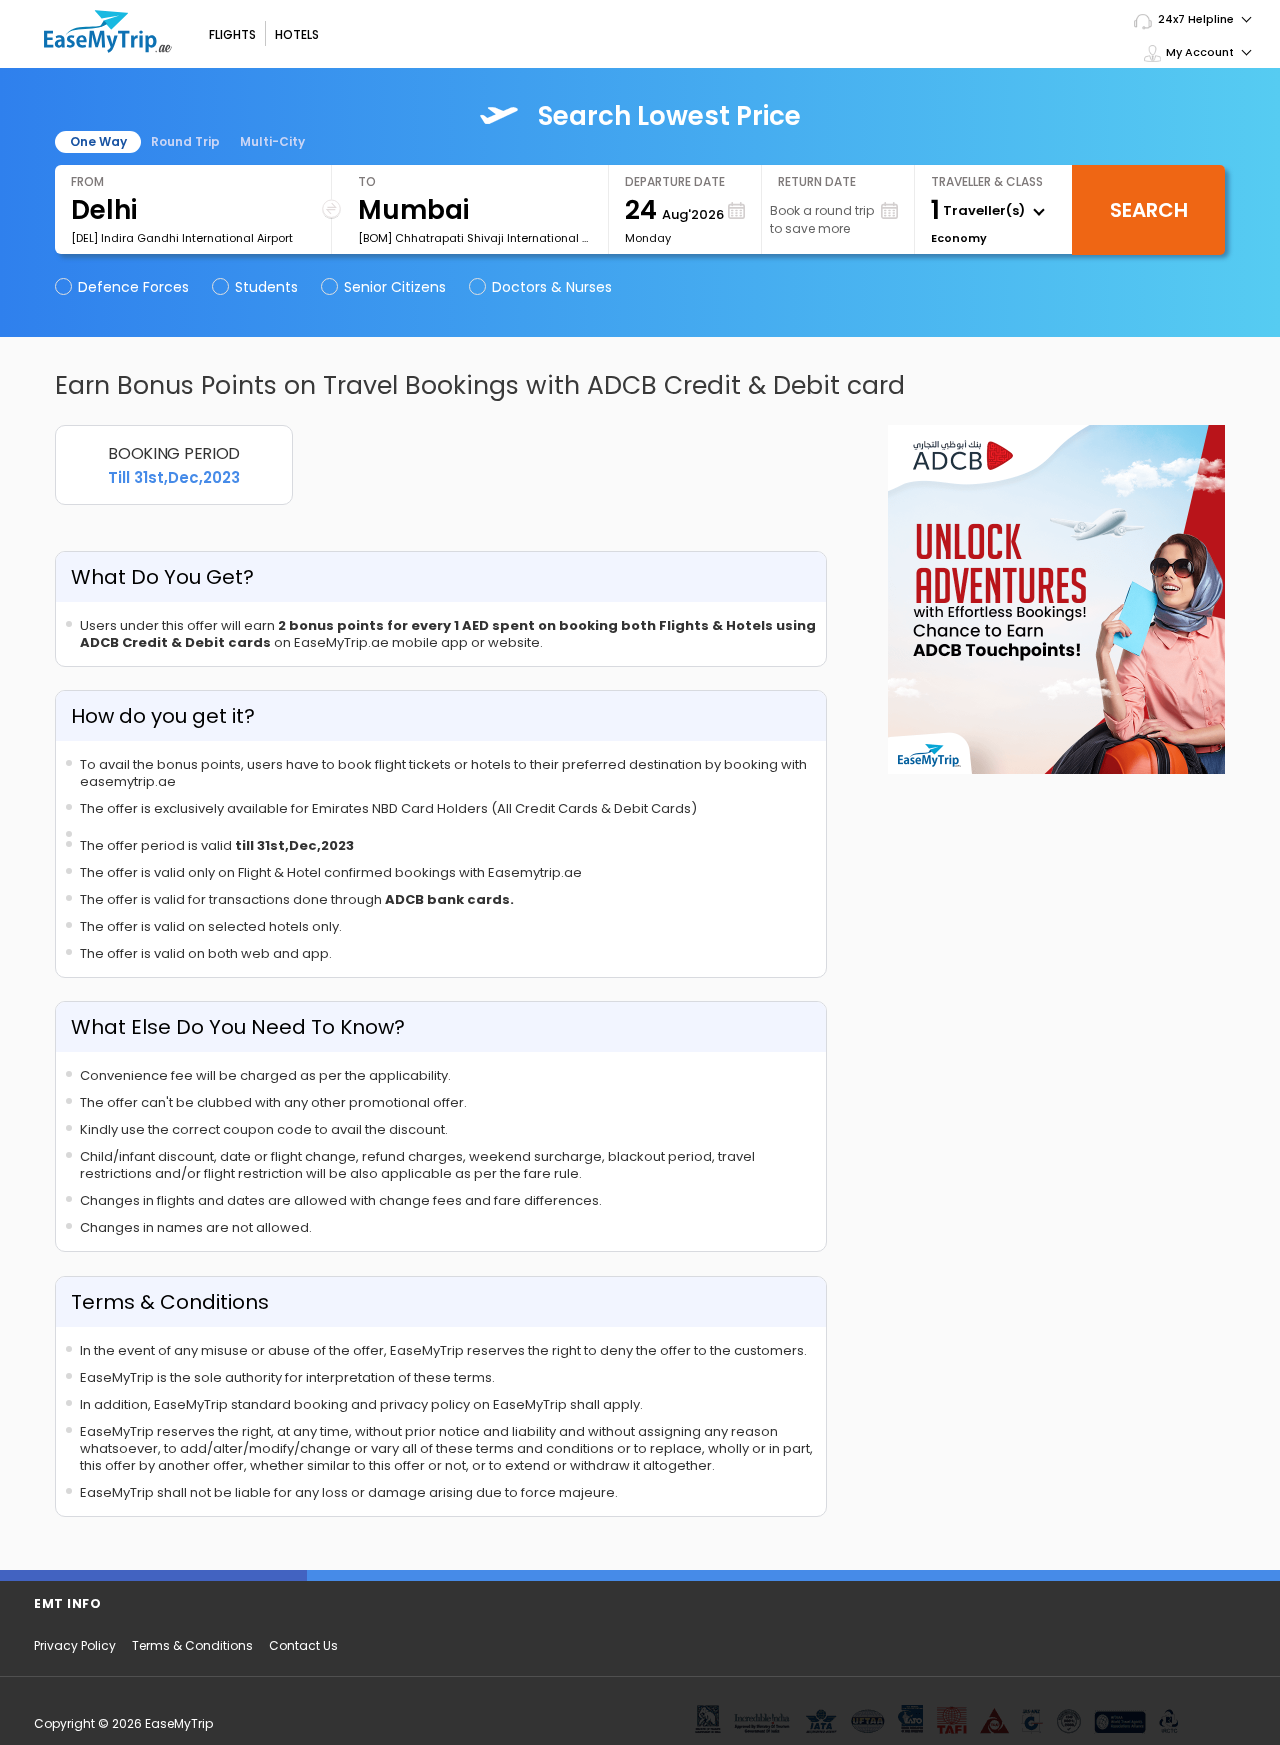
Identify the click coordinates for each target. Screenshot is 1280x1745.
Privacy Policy (75, 1645)
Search (1149, 210)
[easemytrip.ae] (108, 31)
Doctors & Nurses (552, 287)
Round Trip (185, 141)
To (367, 181)
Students (266, 287)
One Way (98, 141)
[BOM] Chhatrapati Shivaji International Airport (475, 238)
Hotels (297, 34)
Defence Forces (133, 287)
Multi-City (272, 141)
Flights (232, 34)
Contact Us (303, 1645)
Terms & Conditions (192, 1645)
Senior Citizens (395, 287)
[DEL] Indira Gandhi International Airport (182, 238)
